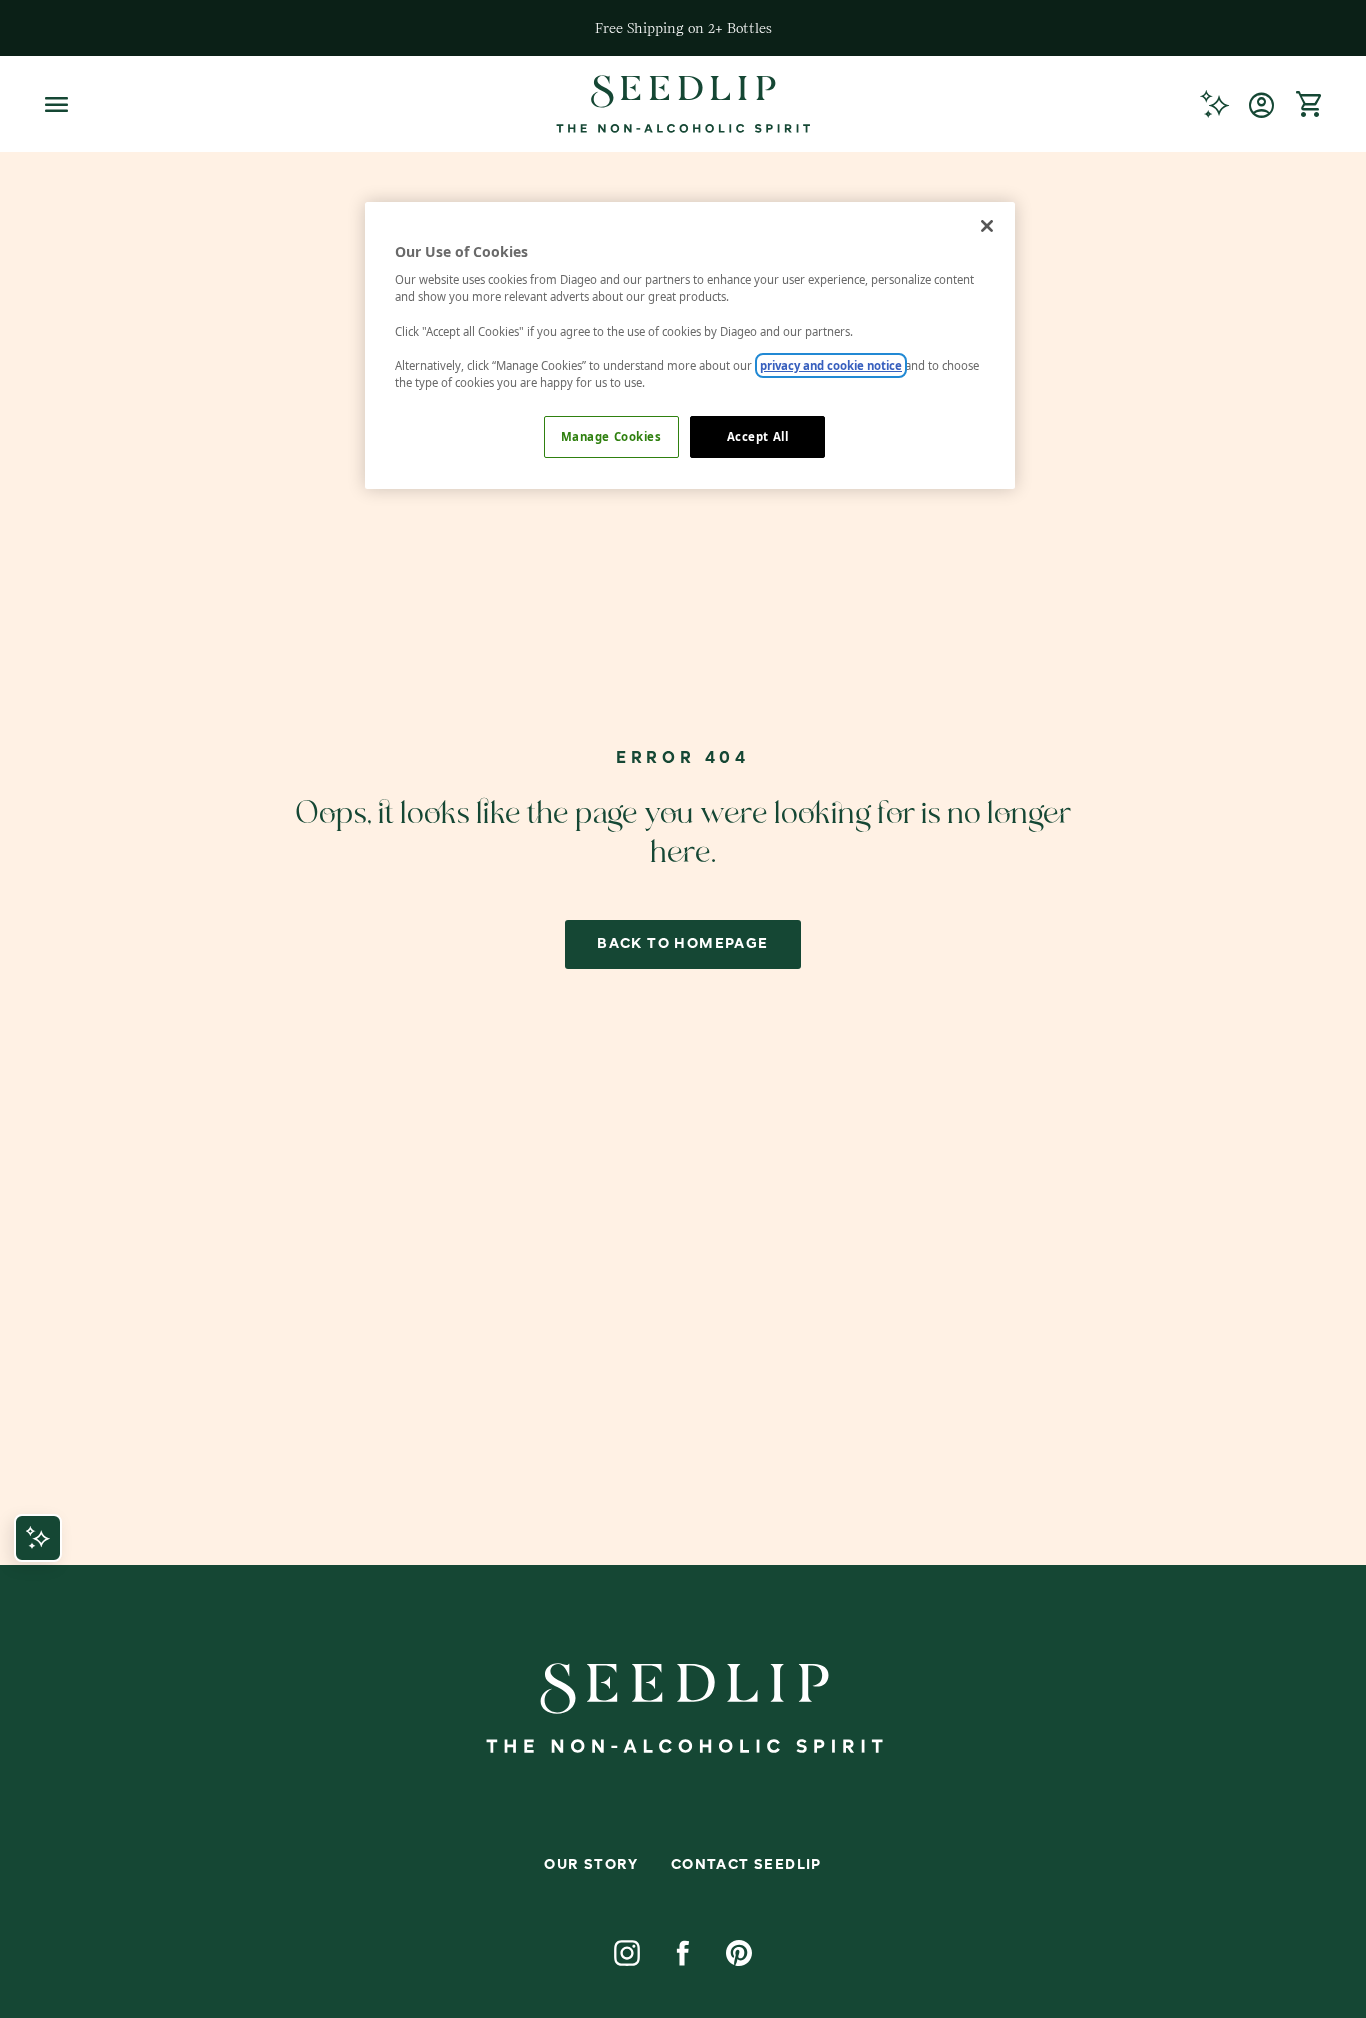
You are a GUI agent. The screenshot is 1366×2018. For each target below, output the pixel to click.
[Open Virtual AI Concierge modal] (38, 1538)
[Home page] (682, 104)
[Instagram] (627, 1953)
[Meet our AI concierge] (1214, 104)
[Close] (987, 226)
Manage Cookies (611, 436)
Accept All (758, 436)
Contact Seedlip (746, 1865)
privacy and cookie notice (831, 365)
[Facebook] (683, 1953)
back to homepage (682, 944)
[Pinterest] (739, 1953)
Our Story (591, 1865)
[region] (690, 345)
